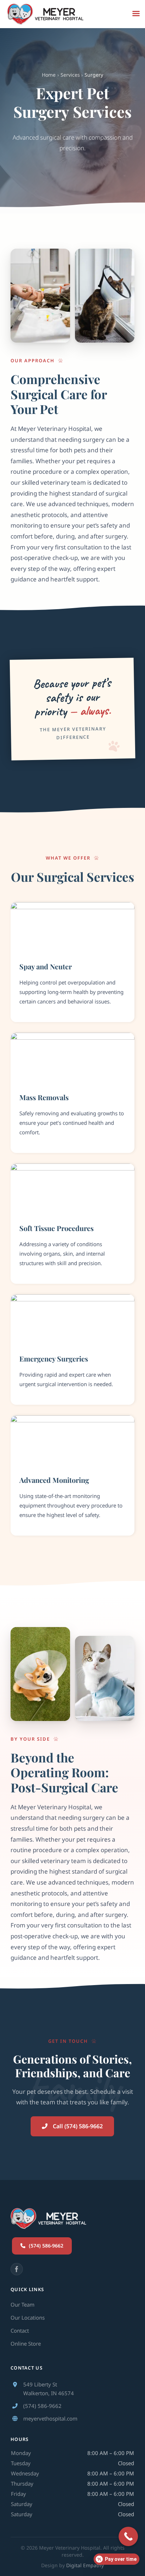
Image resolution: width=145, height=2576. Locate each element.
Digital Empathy (85, 2565)
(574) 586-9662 (42, 2406)
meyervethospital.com (50, 2418)
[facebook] (17, 2269)
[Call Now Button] (128, 2536)
